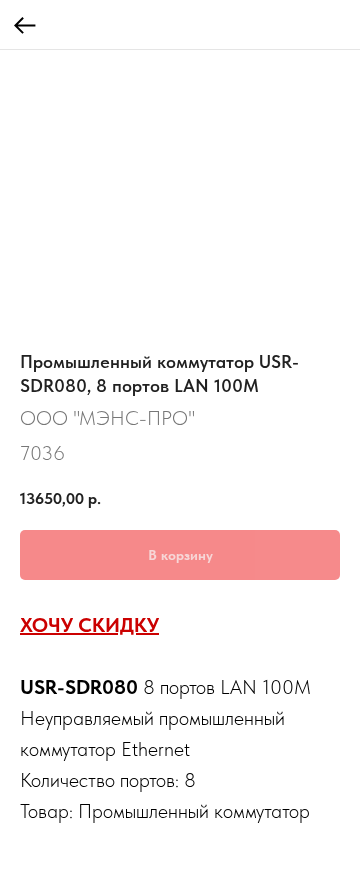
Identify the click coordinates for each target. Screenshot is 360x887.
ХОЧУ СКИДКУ (89, 625)
